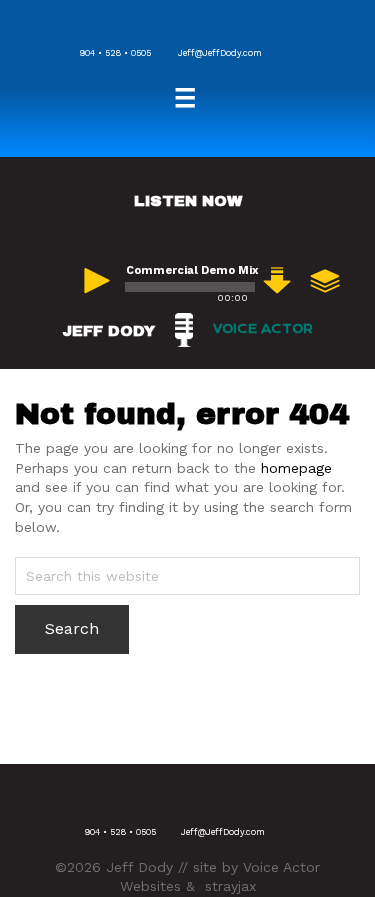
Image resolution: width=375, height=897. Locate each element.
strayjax (230, 886)
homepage (296, 468)
